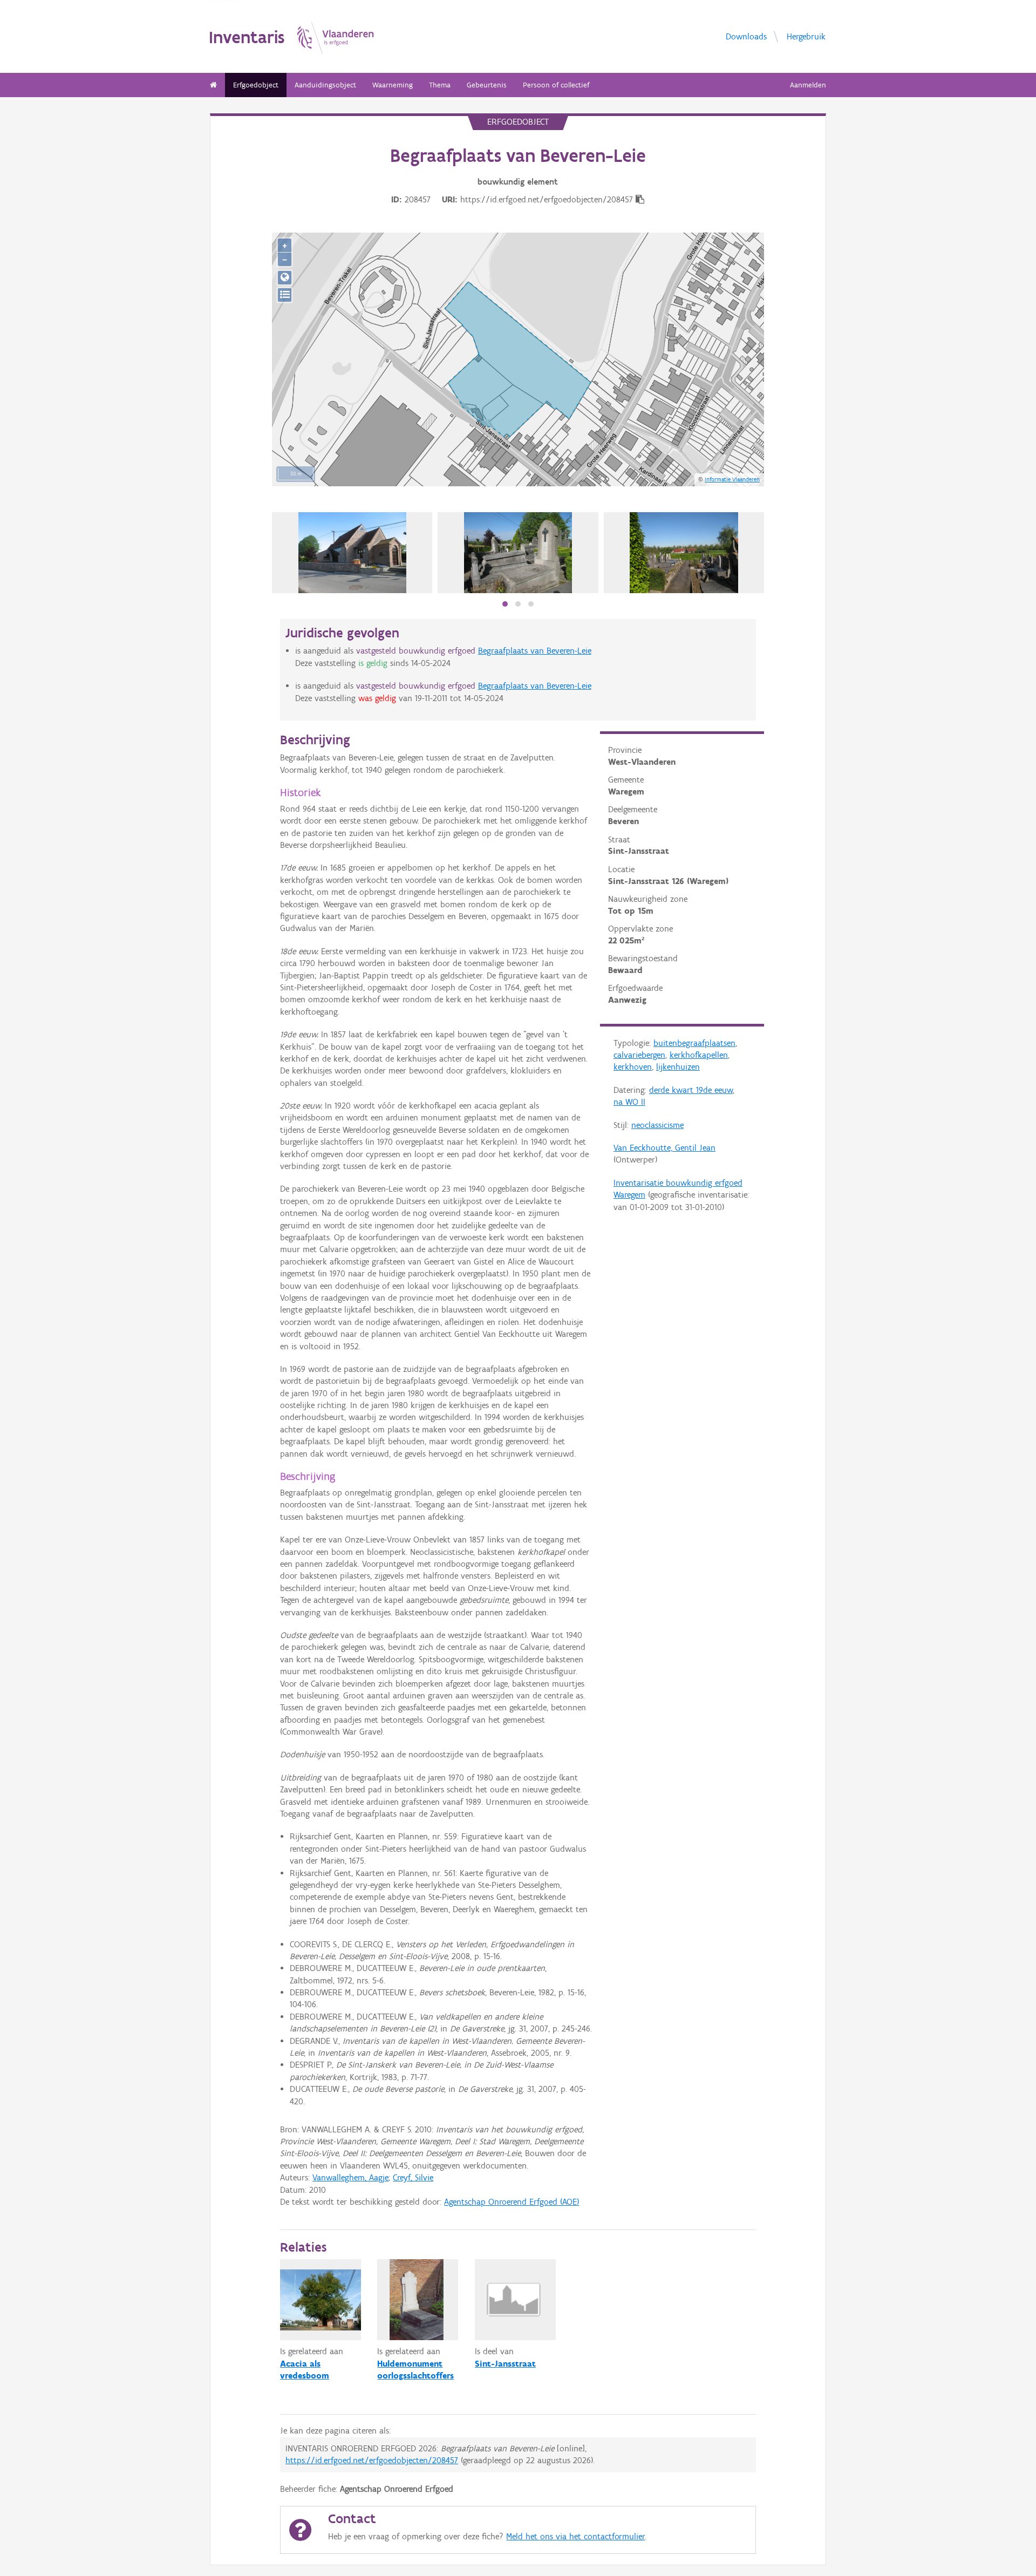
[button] (505, 604)
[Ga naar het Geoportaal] (285, 278)
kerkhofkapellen (699, 1055)
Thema (440, 85)
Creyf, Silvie (413, 2177)
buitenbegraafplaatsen (694, 1043)
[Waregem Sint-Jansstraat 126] (353, 553)
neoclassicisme (657, 1125)
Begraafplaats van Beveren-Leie (535, 651)
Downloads (746, 36)
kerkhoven (633, 1067)
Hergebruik (806, 36)
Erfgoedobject (256, 85)
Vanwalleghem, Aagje (350, 2177)
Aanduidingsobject (325, 85)
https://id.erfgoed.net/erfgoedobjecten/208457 (372, 2460)
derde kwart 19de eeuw (691, 1090)
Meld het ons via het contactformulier (575, 2536)
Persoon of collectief (556, 85)
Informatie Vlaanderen (732, 479)
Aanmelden (808, 85)
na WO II (629, 1102)
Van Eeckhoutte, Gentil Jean (664, 1148)
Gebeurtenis (487, 85)
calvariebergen (639, 1055)
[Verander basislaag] (285, 295)
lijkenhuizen (678, 1067)
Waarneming (393, 85)
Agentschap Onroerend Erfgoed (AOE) (512, 2202)
